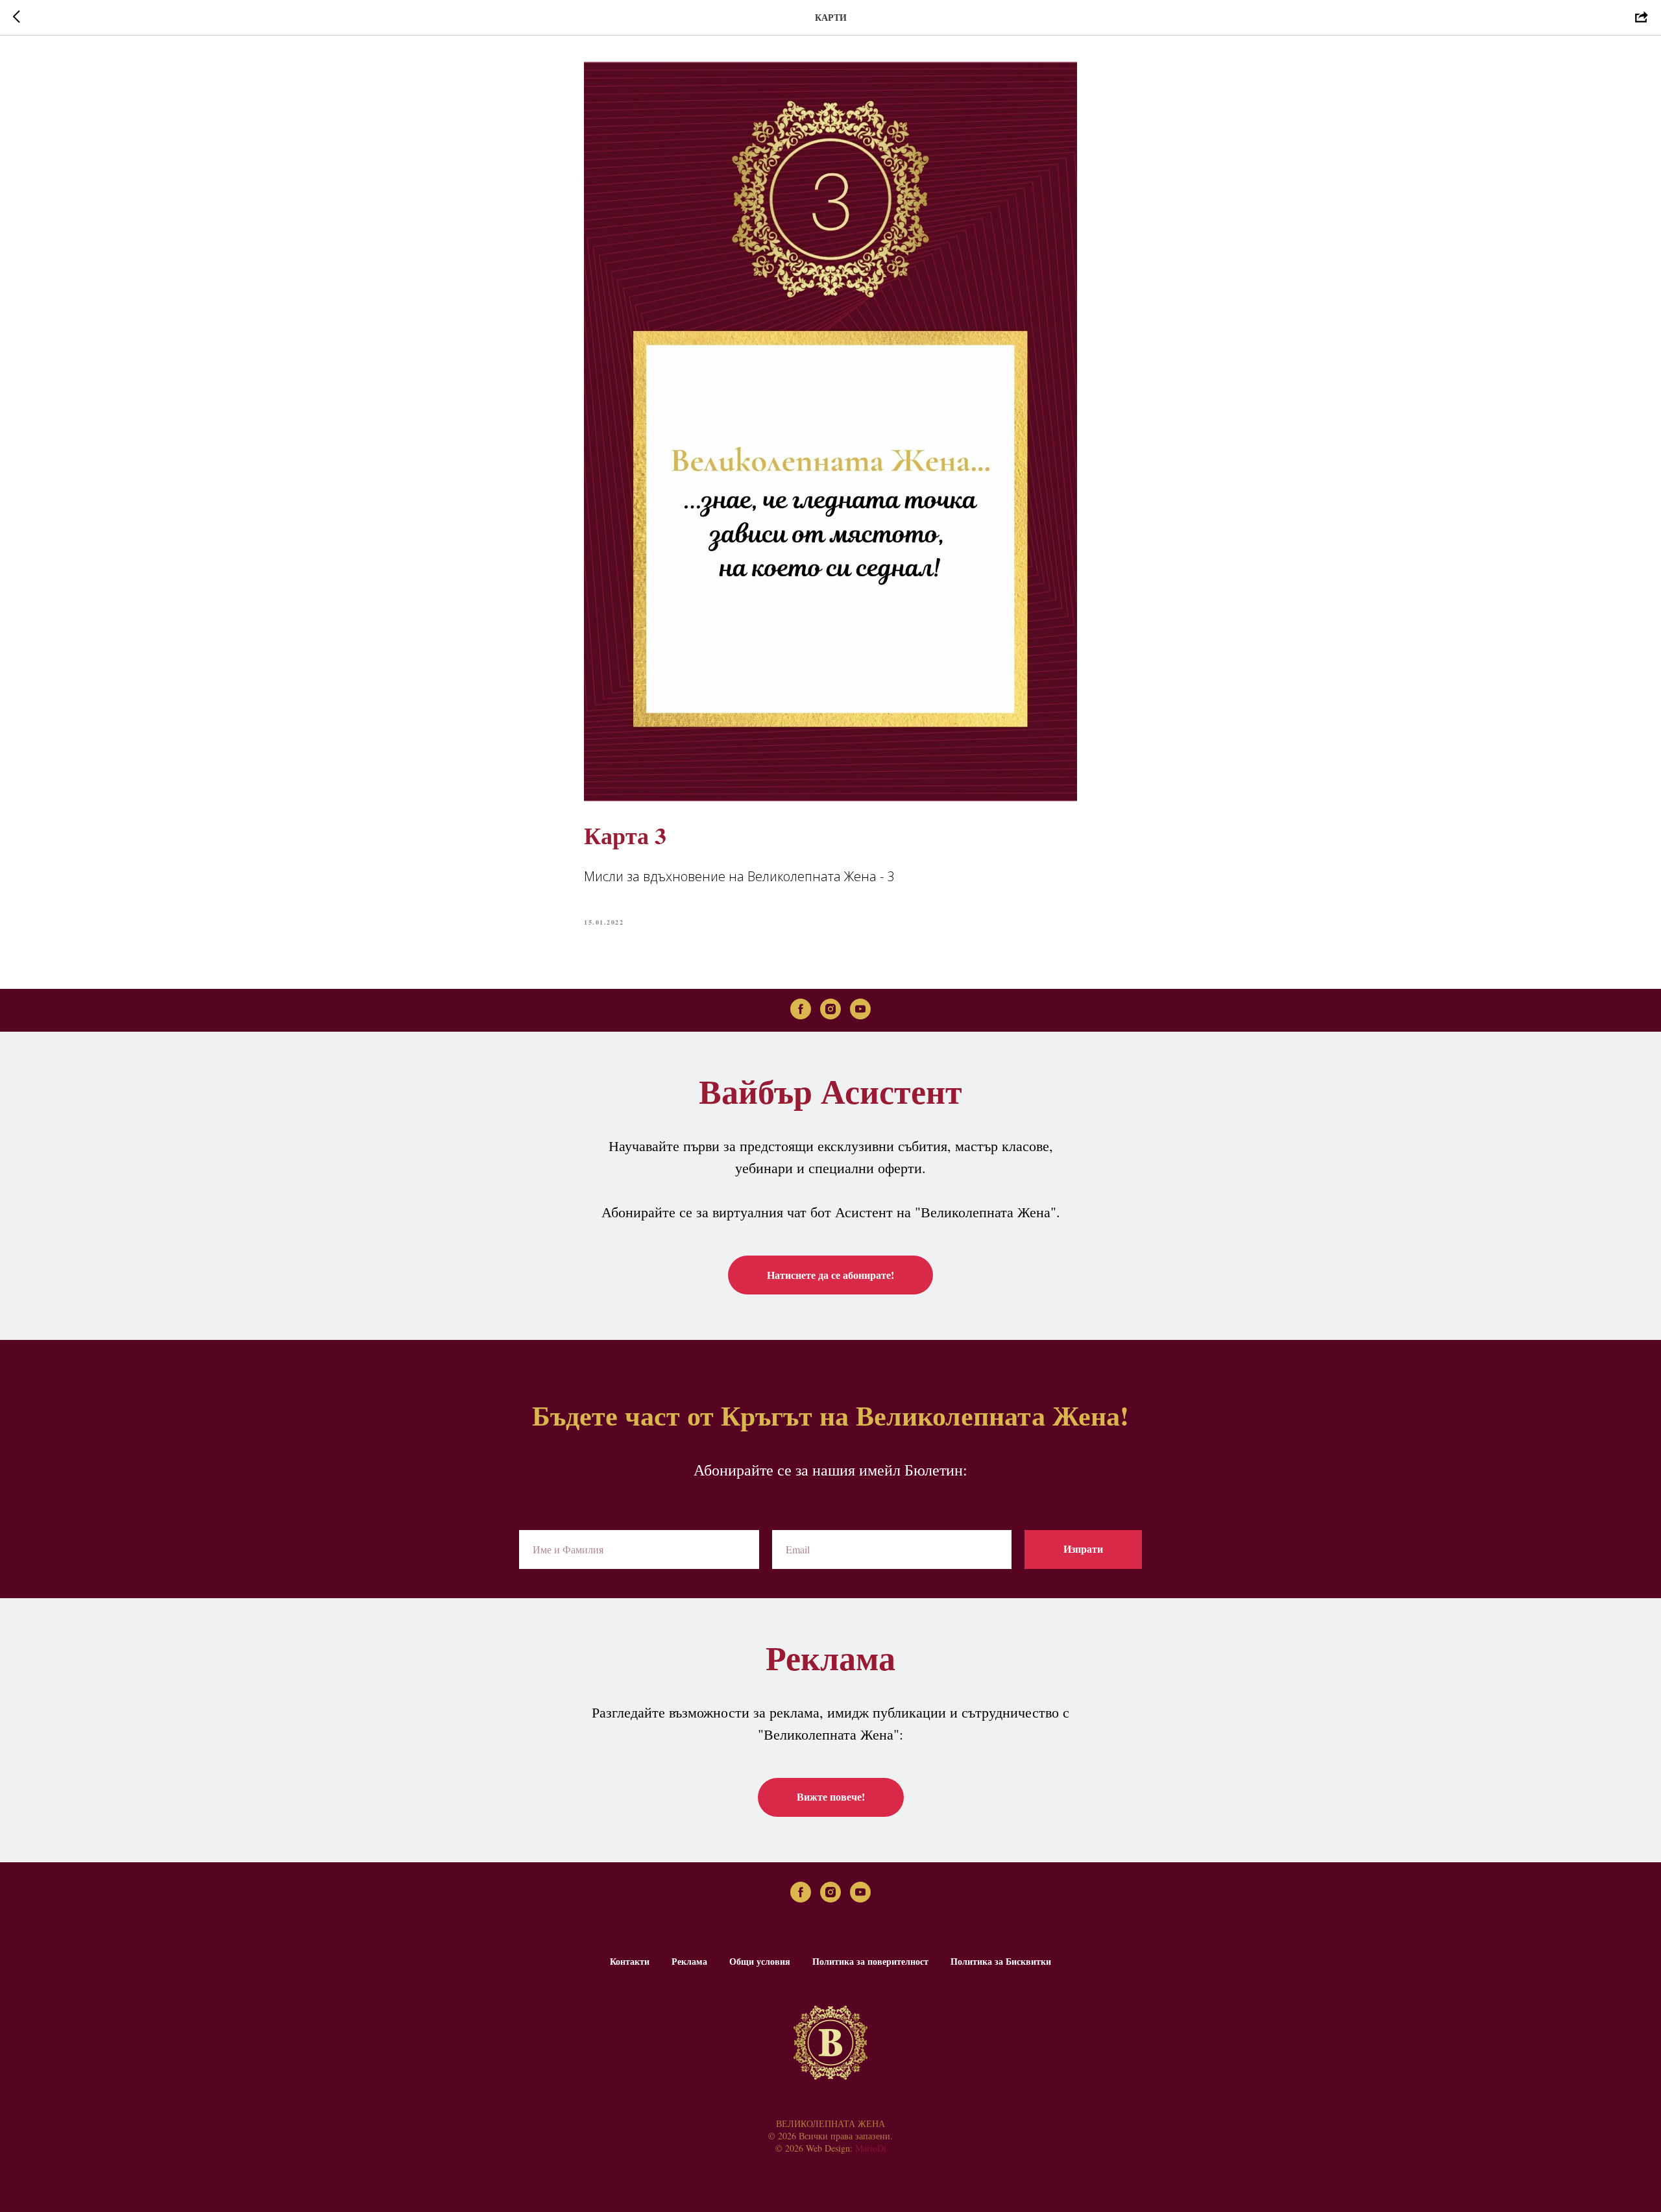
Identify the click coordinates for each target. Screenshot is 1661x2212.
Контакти (630, 1961)
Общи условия (760, 1961)
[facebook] (801, 1009)
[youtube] (860, 1009)
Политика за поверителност (870, 1961)
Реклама (689, 1961)
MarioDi (871, 2148)
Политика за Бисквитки (1001, 1961)
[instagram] (830, 1009)
